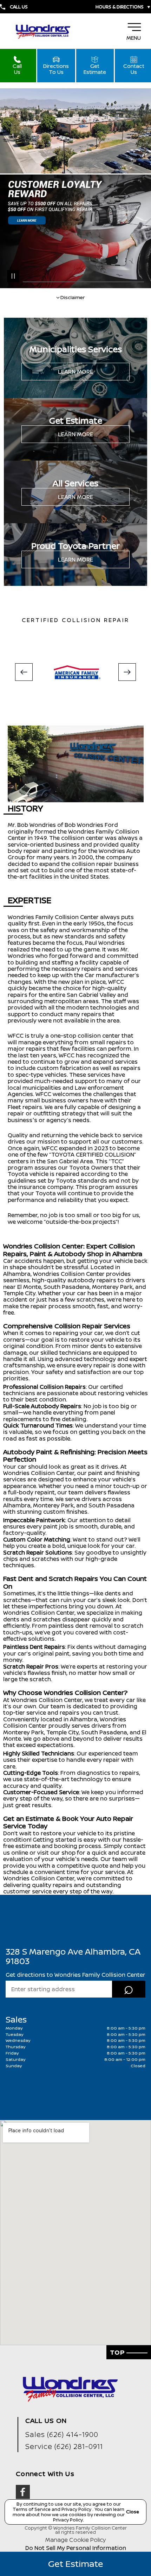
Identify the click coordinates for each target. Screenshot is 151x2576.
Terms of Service (32, 2509)
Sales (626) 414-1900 (62, 2434)
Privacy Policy (77, 2509)
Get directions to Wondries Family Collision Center (75, 1975)
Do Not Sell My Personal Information (76, 2548)
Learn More (75, 372)
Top (118, 2352)
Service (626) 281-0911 (64, 2446)
